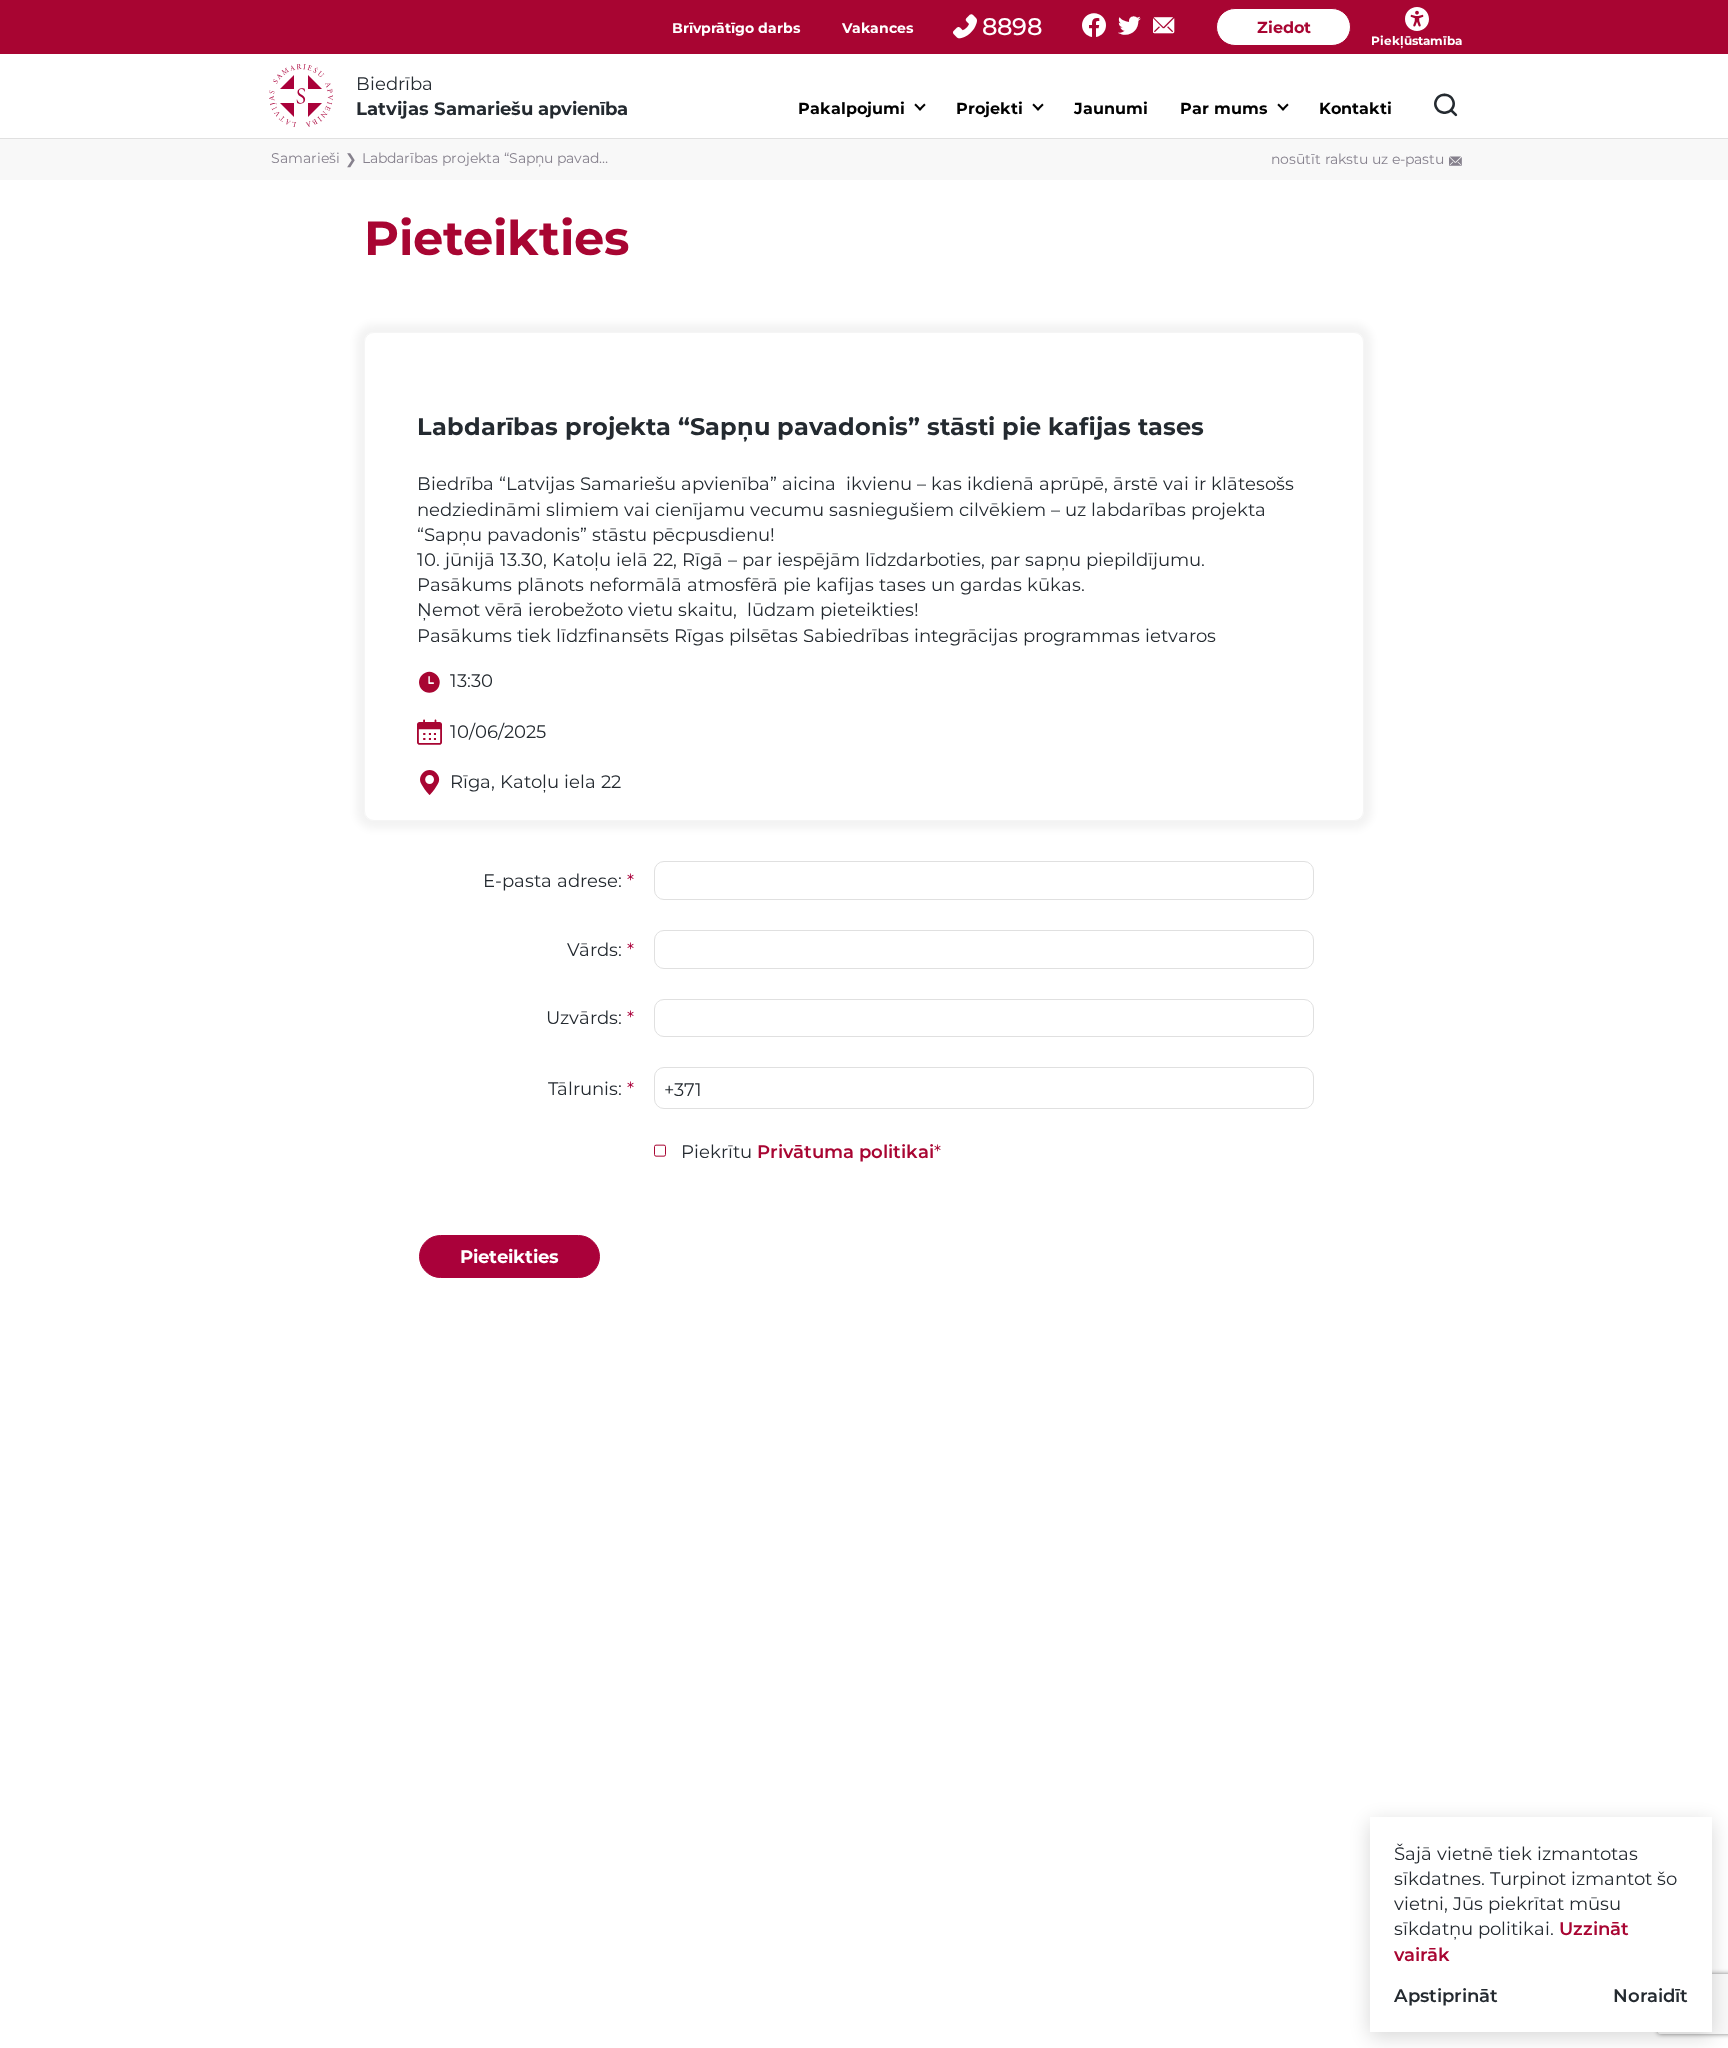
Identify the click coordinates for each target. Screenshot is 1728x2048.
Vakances (877, 28)
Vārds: (600, 949)
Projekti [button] (989, 108)
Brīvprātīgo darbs (736, 28)
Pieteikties (509, 1256)
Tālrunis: (591, 1088)
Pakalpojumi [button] (851, 108)
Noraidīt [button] (1650, 1995)
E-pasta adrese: (558, 880)
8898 (1012, 26)
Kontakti (1355, 108)
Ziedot (1284, 27)
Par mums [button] (1224, 108)
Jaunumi (1111, 108)
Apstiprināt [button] (1446, 1995)
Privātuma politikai (845, 1151)
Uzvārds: (590, 1017)
